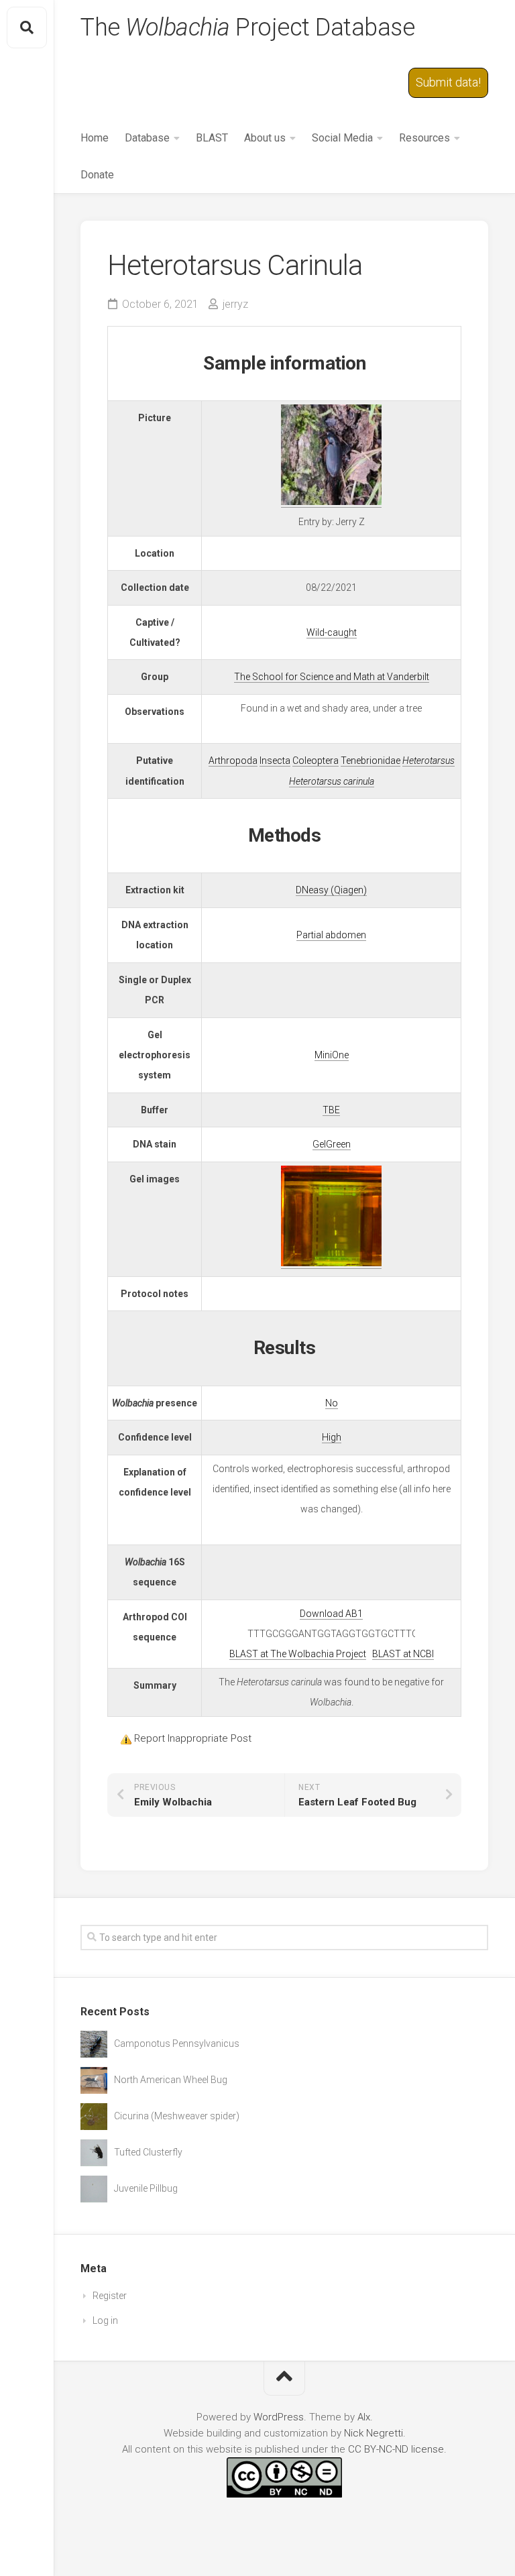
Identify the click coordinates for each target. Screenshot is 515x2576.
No (332, 1403)
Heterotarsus (428, 761)
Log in (105, 2320)
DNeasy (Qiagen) (331, 890)
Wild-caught (332, 632)
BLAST (212, 138)
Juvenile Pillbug (146, 2188)
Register (110, 2296)
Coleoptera (316, 761)
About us (265, 138)
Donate (97, 175)
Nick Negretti (374, 2433)
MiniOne (332, 1055)
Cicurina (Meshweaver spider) (177, 2116)
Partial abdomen (331, 935)
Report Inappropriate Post (193, 1738)
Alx (364, 2417)
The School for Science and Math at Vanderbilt (332, 677)
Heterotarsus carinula (332, 781)
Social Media (342, 138)
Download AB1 (331, 1614)
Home (95, 138)
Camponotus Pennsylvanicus (177, 2043)
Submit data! (448, 82)
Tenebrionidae (370, 761)
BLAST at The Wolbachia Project (298, 1654)
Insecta (275, 761)
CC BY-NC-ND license (396, 2449)
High (332, 1437)
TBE (331, 1110)
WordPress (279, 2417)
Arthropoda (233, 761)
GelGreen (332, 1144)
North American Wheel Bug (171, 2080)
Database (147, 138)
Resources (424, 138)
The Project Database (247, 27)
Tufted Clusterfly (148, 2152)
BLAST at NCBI (403, 1654)
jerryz (235, 304)
